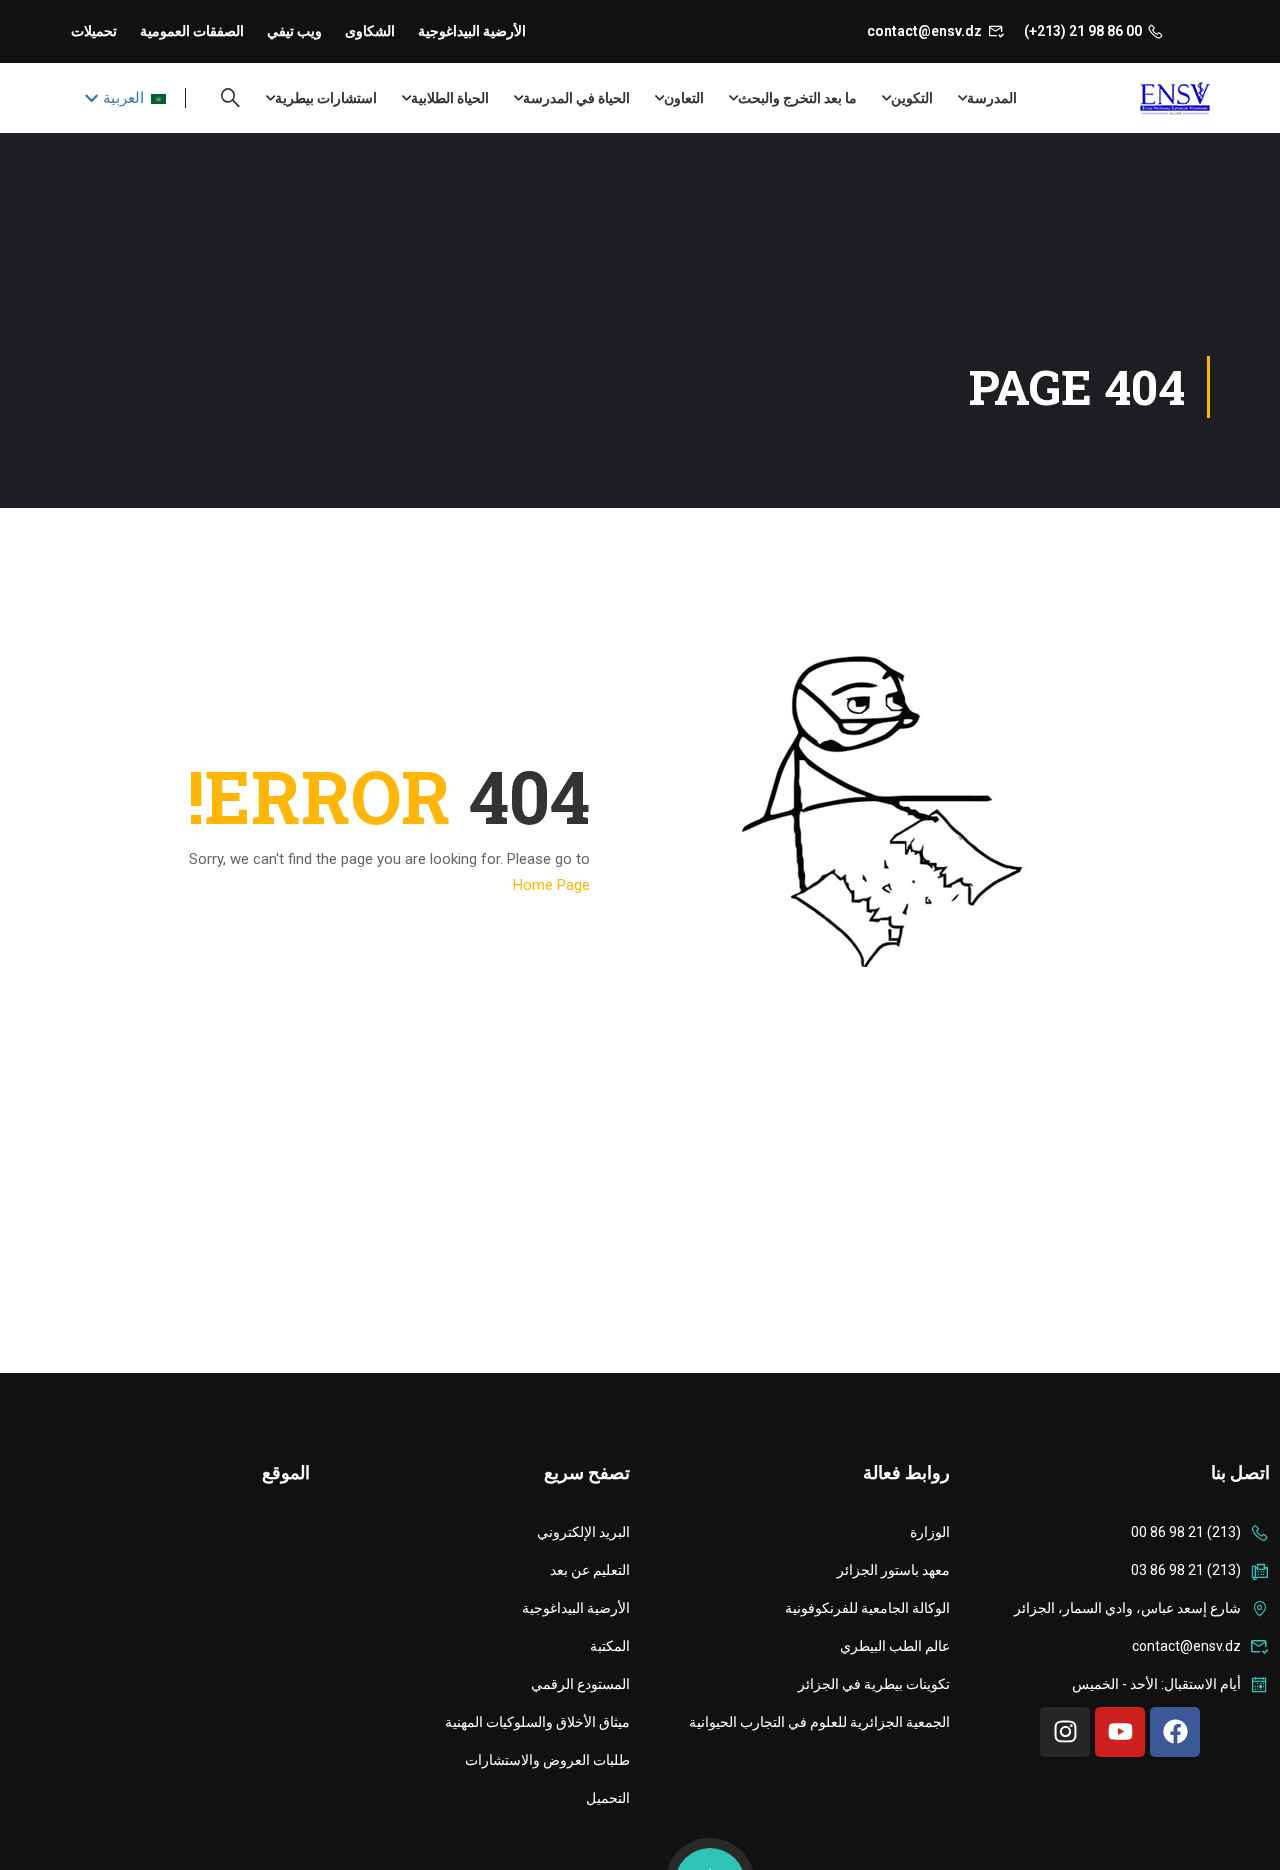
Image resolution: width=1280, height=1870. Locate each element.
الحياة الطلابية (450, 98)
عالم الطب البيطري (895, 1646)
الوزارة (930, 1532)
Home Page (551, 885)
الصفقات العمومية (192, 31)
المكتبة (610, 1646)
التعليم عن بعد (590, 1570)
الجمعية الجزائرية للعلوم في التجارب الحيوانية (819, 1722)
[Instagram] (1065, 1732)
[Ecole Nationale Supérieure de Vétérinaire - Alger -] (1132, 98)
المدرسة (992, 98)
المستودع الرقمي (580, 1684)
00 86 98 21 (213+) (1083, 31)
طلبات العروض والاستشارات (547, 1760)
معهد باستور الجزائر (893, 1570)
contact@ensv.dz (924, 31)
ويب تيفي (294, 31)
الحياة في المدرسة (576, 98)
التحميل (608, 1798)
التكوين (912, 98)
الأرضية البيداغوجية (472, 31)
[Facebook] (1175, 1732)
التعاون (684, 98)
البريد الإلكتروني (583, 1532)
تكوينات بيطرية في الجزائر (874, 1684)
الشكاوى (370, 31)
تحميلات (94, 31)
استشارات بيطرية (326, 98)
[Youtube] (1120, 1732)
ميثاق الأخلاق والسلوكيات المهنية (537, 1722)
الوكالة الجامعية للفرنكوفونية (867, 1608)
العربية (123, 98)
